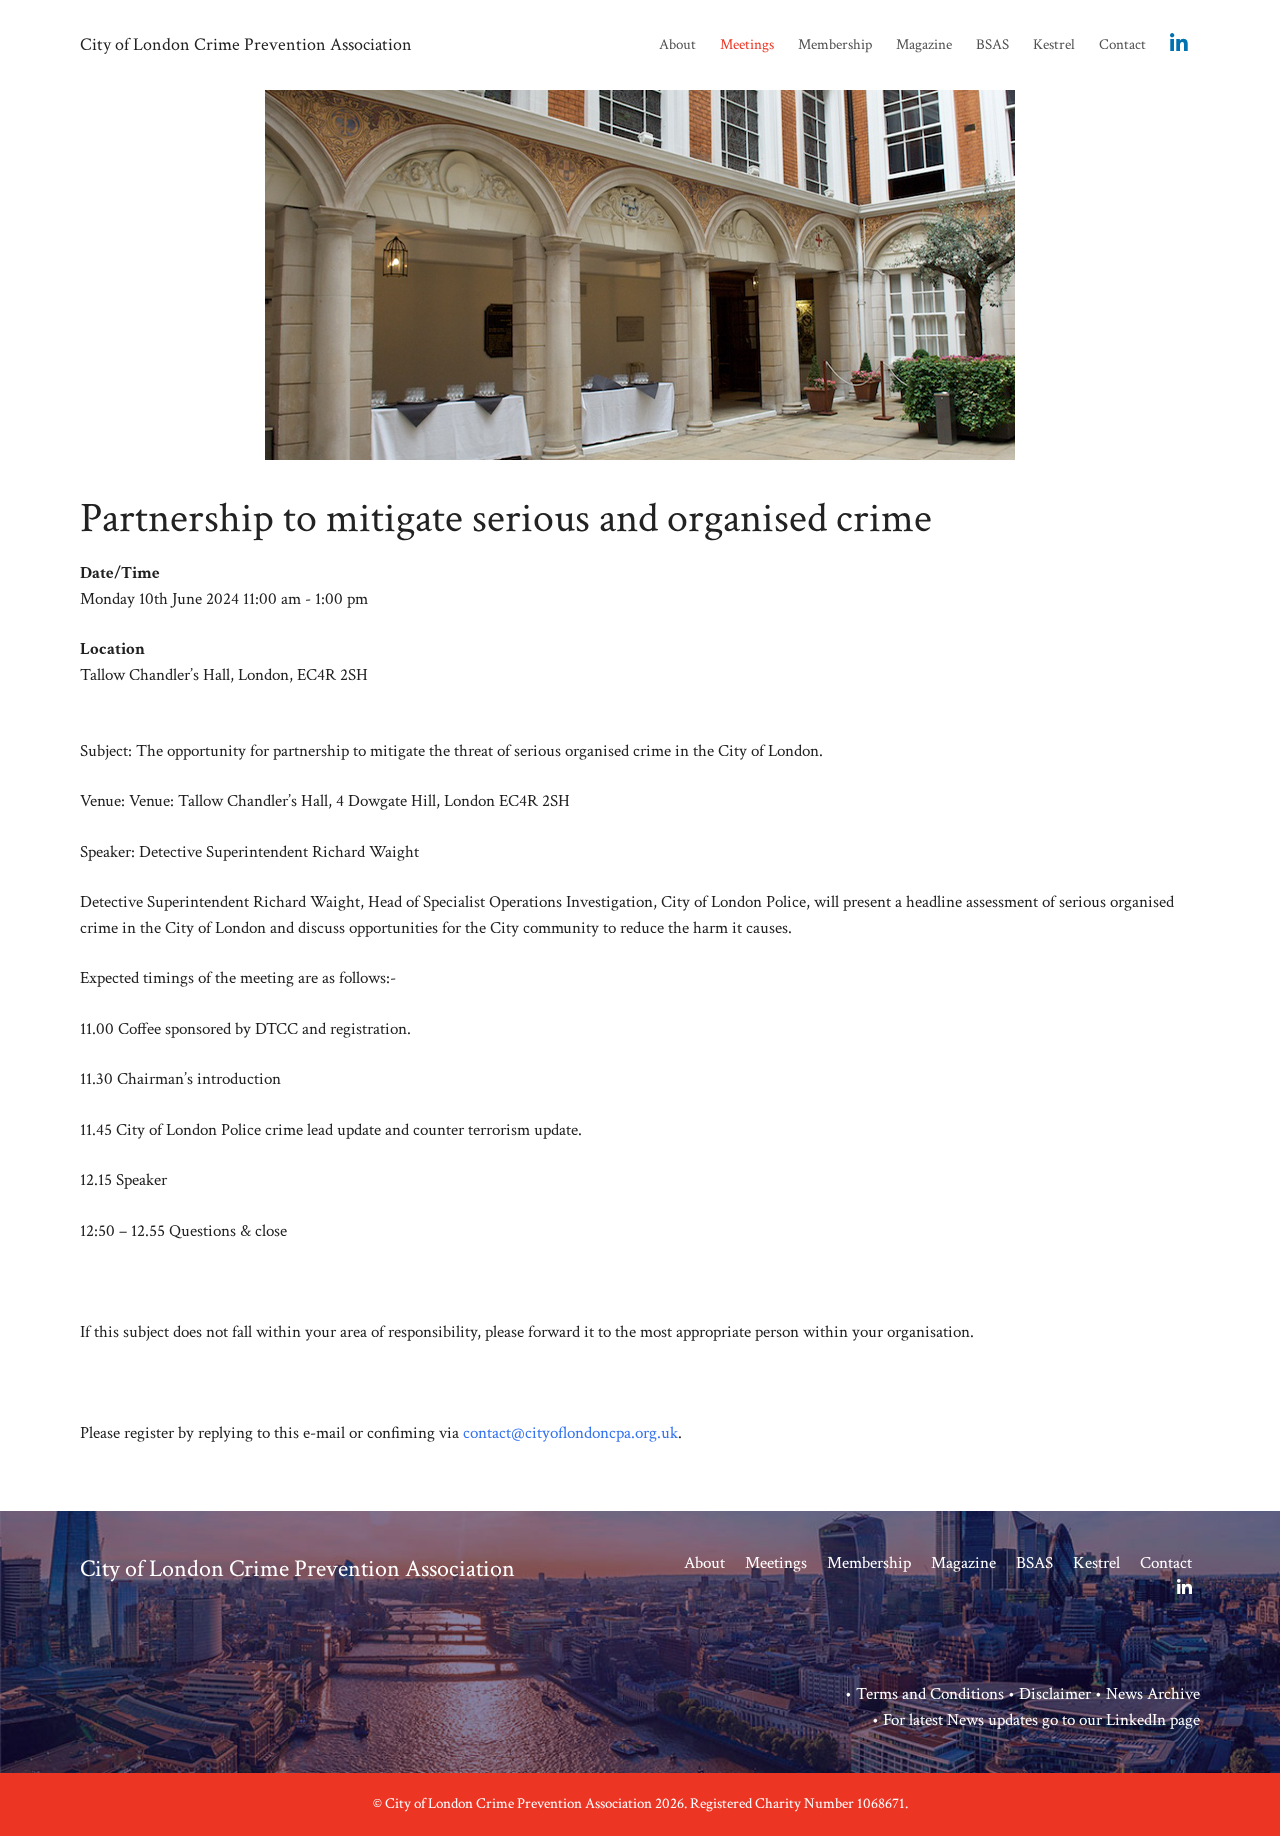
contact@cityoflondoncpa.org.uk (570, 1433)
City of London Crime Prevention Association (246, 44)
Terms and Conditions (930, 1694)
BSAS (992, 44)
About (677, 44)
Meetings (747, 44)
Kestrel (1054, 44)
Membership (835, 44)
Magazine (924, 44)
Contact (1122, 44)
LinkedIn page (1153, 1720)
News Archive (1153, 1694)
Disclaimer (1055, 1694)
